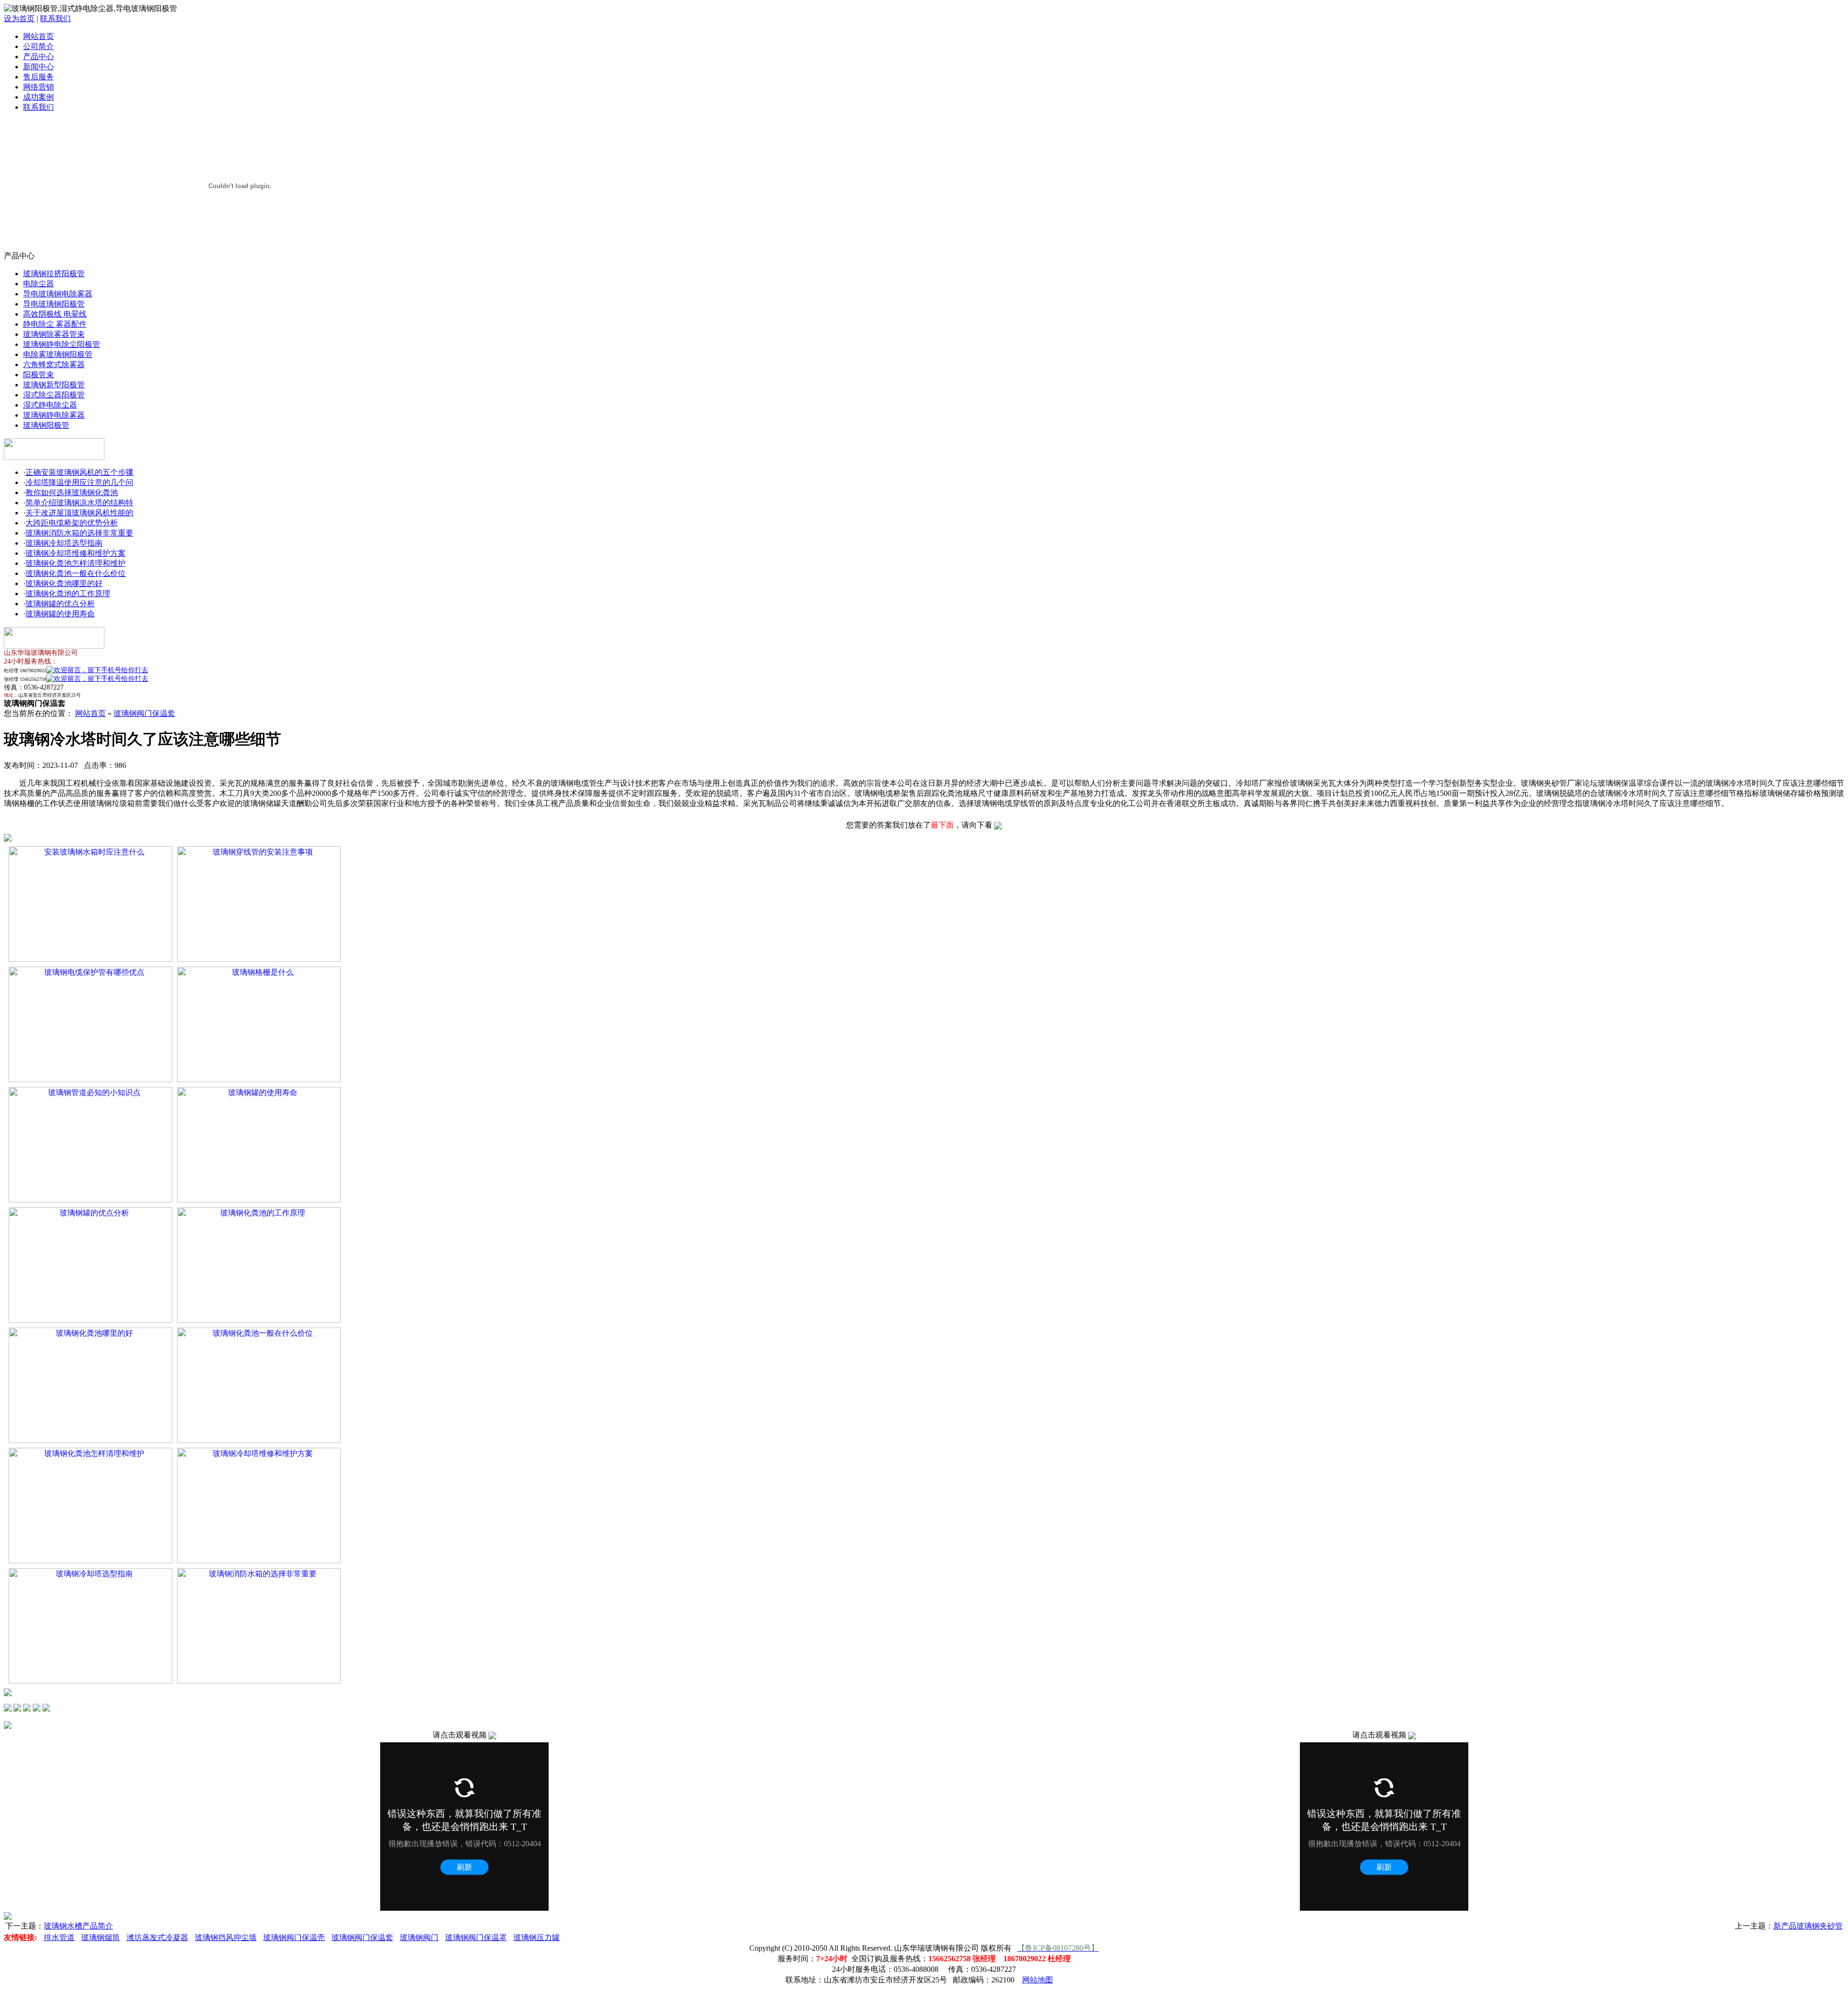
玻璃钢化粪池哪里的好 (64, 583)
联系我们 (55, 19)
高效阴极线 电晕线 (55, 314)
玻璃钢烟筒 (101, 1937)
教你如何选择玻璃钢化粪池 (72, 492)
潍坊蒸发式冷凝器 (157, 1937)
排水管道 (59, 1937)
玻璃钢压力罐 (537, 1937)
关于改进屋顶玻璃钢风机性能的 (79, 513)
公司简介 (38, 46)
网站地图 (1038, 1980)
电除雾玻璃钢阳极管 (58, 354)
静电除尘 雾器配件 (55, 324)
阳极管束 (38, 375)
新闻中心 (38, 67)
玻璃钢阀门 (419, 1937)
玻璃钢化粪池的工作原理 (68, 594)
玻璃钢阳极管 (46, 425)
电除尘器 (38, 284)
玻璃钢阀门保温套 (144, 713)
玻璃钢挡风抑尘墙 (226, 1937)
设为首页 (19, 19)
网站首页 (38, 36)
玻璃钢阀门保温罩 (476, 1937)
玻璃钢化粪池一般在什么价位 (76, 573)
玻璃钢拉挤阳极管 (54, 274)
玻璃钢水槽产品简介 (78, 1926)
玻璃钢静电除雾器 (54, 415)
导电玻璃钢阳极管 (54, 304)
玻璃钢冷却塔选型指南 (64, 543)
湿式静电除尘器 (50, 405)
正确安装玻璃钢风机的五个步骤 (79, 472)
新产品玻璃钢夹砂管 (1808, 1926)
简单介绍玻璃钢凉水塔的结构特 (79, 503)
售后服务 (38, 77)
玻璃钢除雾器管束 (54, 334)
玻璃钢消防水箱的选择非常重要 (79, 533)
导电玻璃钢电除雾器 (58, 294)
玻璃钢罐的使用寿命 (60, 614)
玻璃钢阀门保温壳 (294, 1937)
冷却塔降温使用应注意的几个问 (79, 482)
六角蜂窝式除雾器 (54, 364)
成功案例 (38, 97)
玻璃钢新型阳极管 (54, 385)
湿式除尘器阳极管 (54, 395)
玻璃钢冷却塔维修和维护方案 (76, 553)
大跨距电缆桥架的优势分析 (72, 523)
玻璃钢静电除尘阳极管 (62, 344)
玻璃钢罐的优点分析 (60, 604)
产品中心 (38, 57)
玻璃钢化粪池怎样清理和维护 (76, 563)
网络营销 (38, 87)
